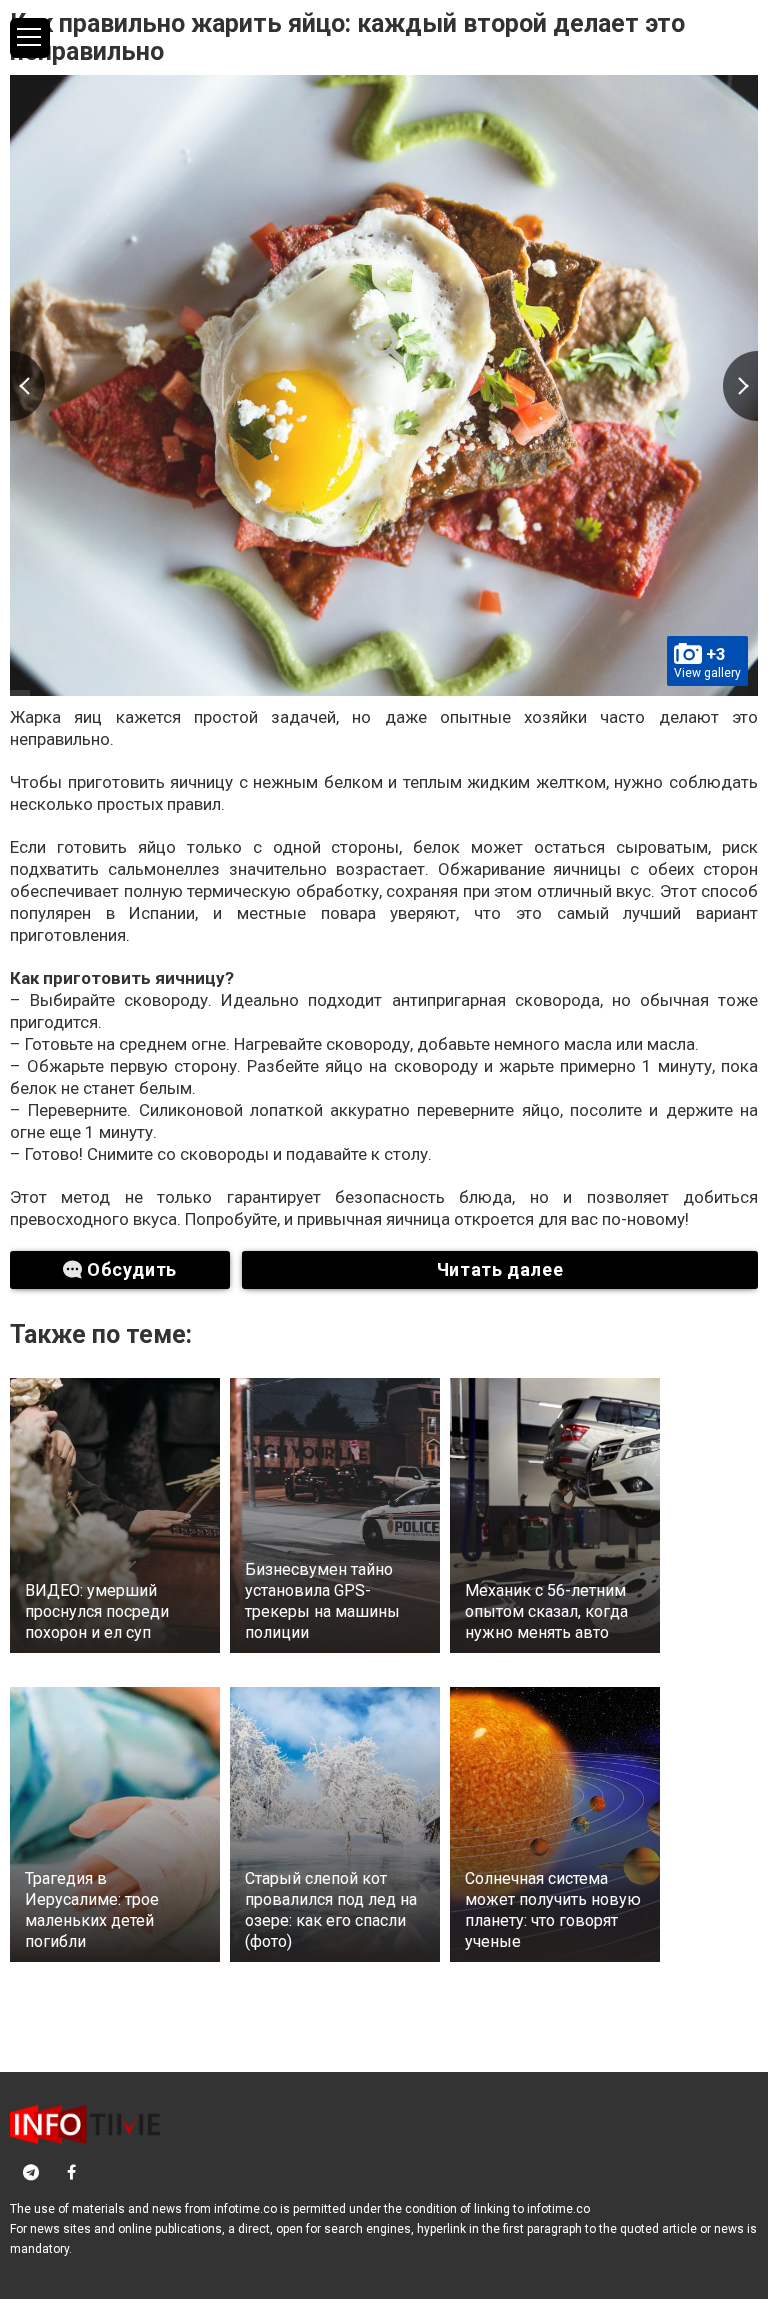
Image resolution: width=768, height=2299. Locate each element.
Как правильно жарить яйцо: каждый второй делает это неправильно (347, 37)
